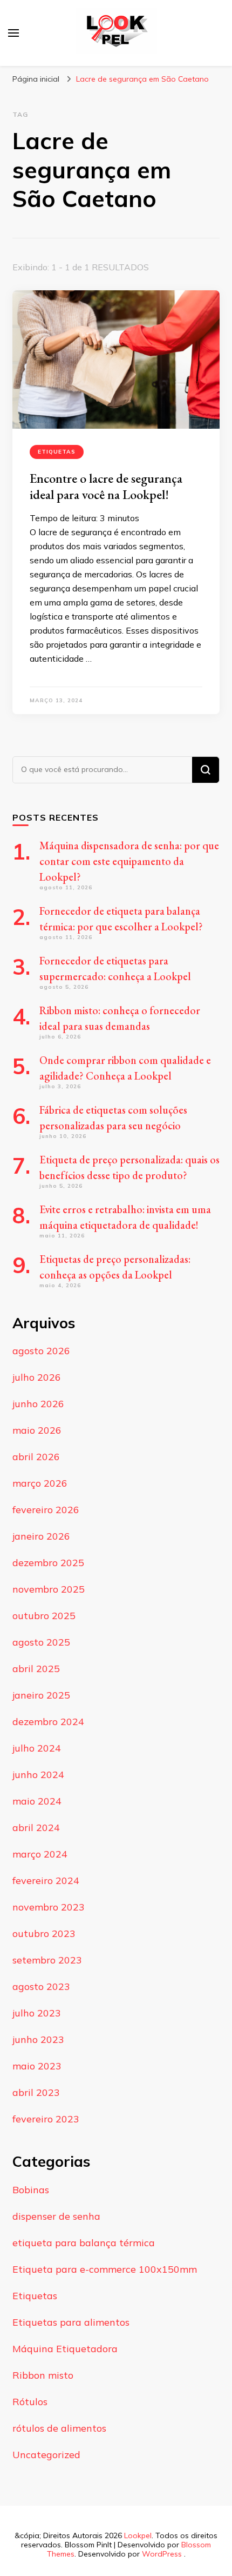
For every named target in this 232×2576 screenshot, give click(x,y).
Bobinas (31, 2190)
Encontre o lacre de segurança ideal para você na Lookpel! (106, 486)
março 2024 (40, 1854)
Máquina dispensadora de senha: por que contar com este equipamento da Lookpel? (129, 861)
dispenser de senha (56, 2216)
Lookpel (138, 2535)
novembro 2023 (49, 1907)
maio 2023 (37, 2066)
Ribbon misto (43, 2375)
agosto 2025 (41, 1642)
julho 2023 (37, 2013)
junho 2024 (38, 1775)
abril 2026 (36, 1457)
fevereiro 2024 (46, 1881)
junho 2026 (38, 1404)
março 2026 (40, 1483)
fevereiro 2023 (46, 2119)
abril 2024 (36, 1828)
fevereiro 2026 (46, 1510)
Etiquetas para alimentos (71, 2322)
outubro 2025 (44, 1616)
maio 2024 (37, 1801)
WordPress (162, 2554)
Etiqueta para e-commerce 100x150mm (105, 2269)
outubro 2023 (44, 1933)
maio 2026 (37, 1430)
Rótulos (30, 2402)
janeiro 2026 (41, 1536)
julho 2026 (37, 1377)
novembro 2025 (49, 1589)
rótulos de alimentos (59, 2428)
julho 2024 (37, 1748)
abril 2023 (36, 2092)
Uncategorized (46, 2455)
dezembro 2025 (48, 1563)
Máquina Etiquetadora (65, 2349)
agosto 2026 (41, 1351)
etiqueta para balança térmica (84, 2243)
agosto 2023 (41, 1986)
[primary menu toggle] (13, 33)
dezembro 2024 (48, 1722)
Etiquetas (57, 452)
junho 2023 (38, 2039)
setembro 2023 (47, 1960)
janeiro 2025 (41, 1695)
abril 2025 (36, 1669)
